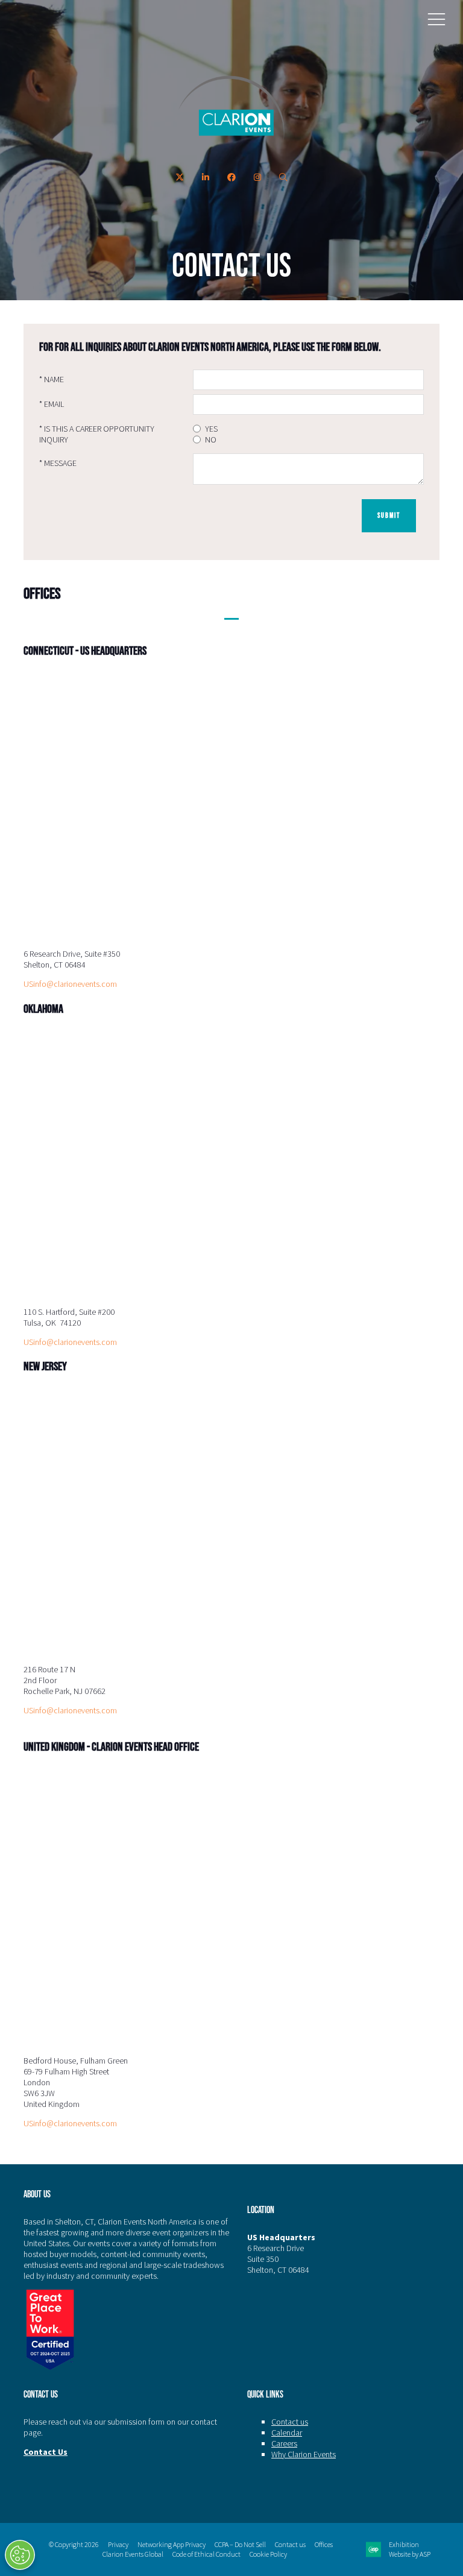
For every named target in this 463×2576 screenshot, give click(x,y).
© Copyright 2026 (74, 2544)
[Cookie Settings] (20, 2555)
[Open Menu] (436, 19)
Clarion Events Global (133, 2554)
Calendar (287, 2433)
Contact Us (46, 2452)
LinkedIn (206, 178)
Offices (324, 2544)
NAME (52, 379)
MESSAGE (58, 463)
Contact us (290, 2422)
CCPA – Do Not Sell (240, 2544)
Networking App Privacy (172, 2544)
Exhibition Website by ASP (410, 2549)
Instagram (258, 178)
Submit (389, 515)
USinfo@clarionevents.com (70, 984)
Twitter (180, 178)
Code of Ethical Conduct (206, 2554)
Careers (284, 2443)
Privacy (118, 2544)
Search (284, 178)
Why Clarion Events (304, 2454)
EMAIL (52, 404)
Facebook (232, 178)
